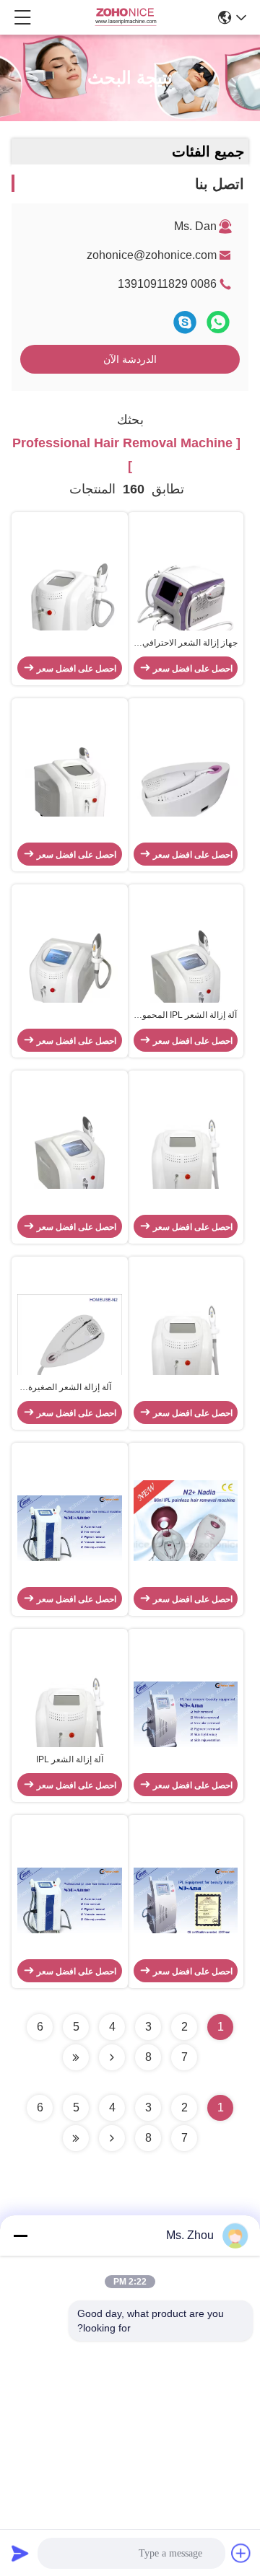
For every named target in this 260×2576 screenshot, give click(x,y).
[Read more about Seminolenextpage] (112, 2138)
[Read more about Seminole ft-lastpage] (76, 2138)
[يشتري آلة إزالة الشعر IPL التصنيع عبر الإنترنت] (70, 1718)
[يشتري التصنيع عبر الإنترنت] (70, 601)
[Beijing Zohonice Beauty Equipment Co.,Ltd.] (126, 17)
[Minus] (20, 2236)
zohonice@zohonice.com (152, 255)
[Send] (20, 2553)
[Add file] (241, 2553)
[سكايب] (185, 322)
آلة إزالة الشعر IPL (70, 1759)
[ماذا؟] (218, 322)
